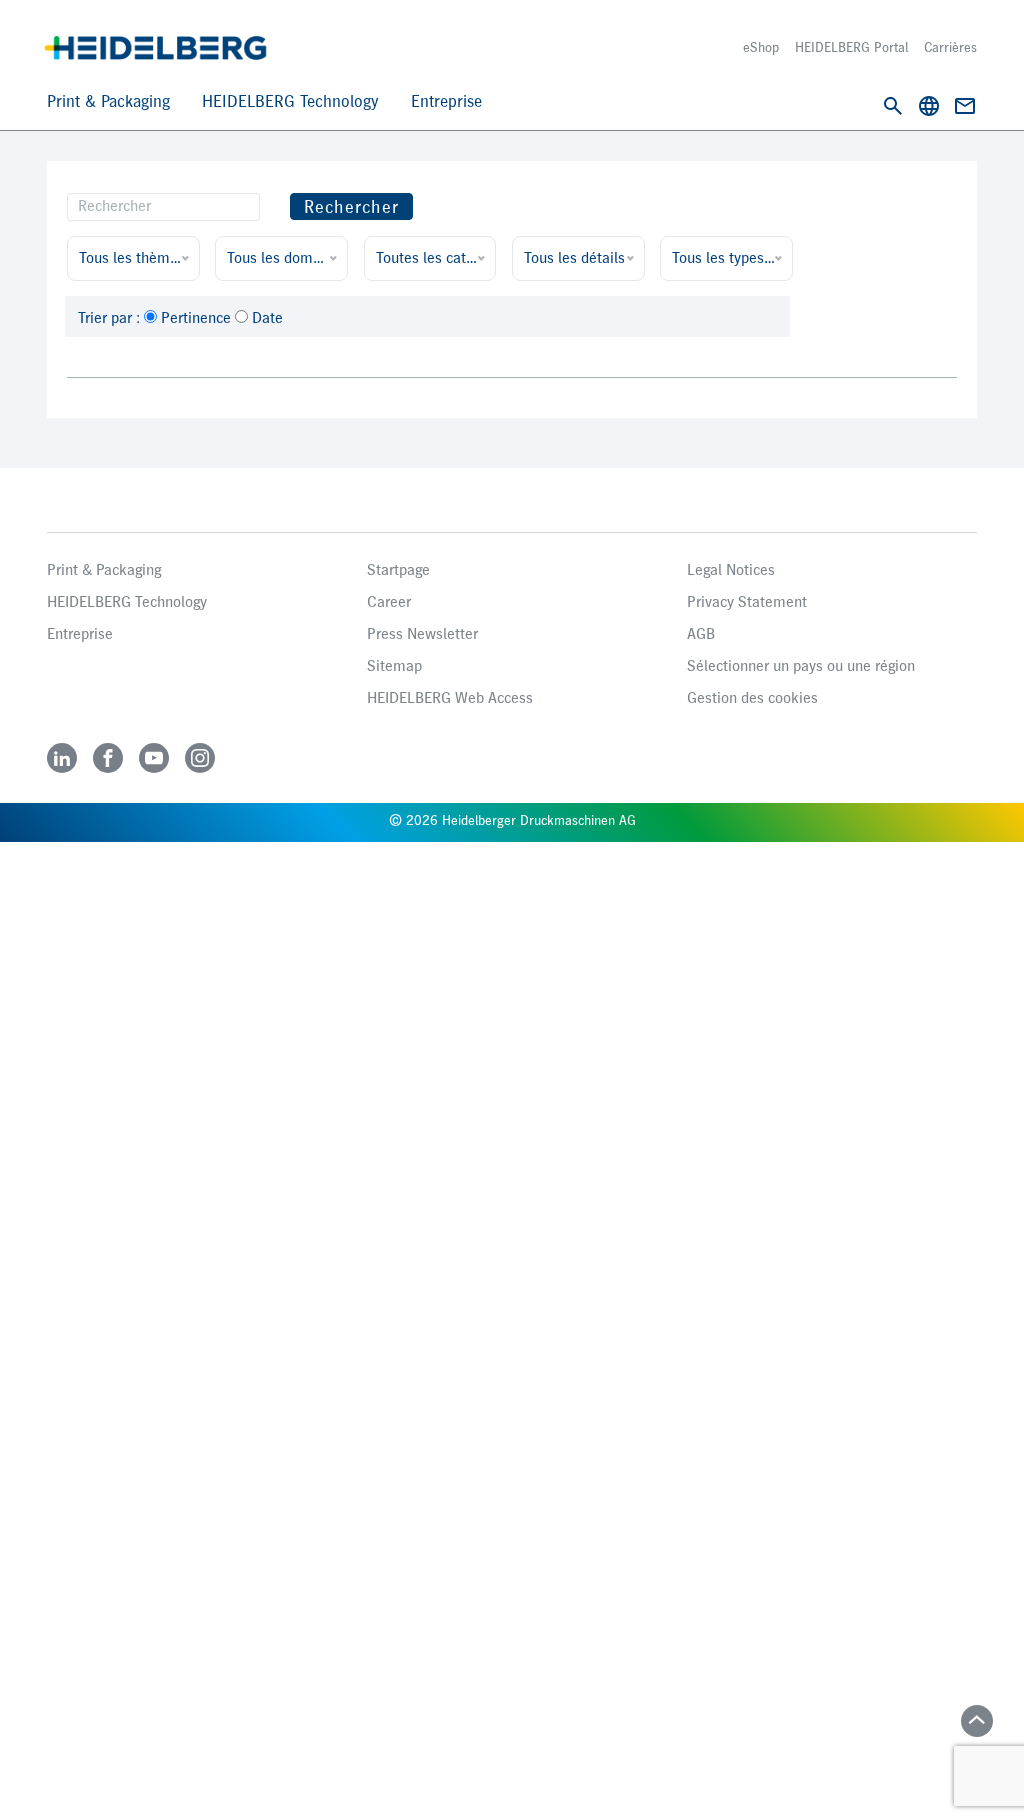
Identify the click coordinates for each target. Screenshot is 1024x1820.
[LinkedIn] (62, 758)
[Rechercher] (893, 106)
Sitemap (394, 667)
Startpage (398, 571)
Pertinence (196, 319)
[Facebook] (108, 758)
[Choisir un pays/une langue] (929, 106)
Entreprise (446, 102)
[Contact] (965, 106)
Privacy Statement (747, 603)
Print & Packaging (108, 102)
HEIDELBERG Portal (851, 48)
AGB (701, 635)
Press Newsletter (422, 635)
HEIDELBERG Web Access (450, 699)
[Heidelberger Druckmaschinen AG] (155, 48)
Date (267, 319)
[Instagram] (200, 758)
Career (389, 603)
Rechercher (352, 208)
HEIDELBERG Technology (290, 102)
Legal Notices (731, 571)
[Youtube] (154, 758)
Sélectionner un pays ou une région (801, 667)
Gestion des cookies (752, 699)
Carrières (950, 48)
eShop (761, 48)
